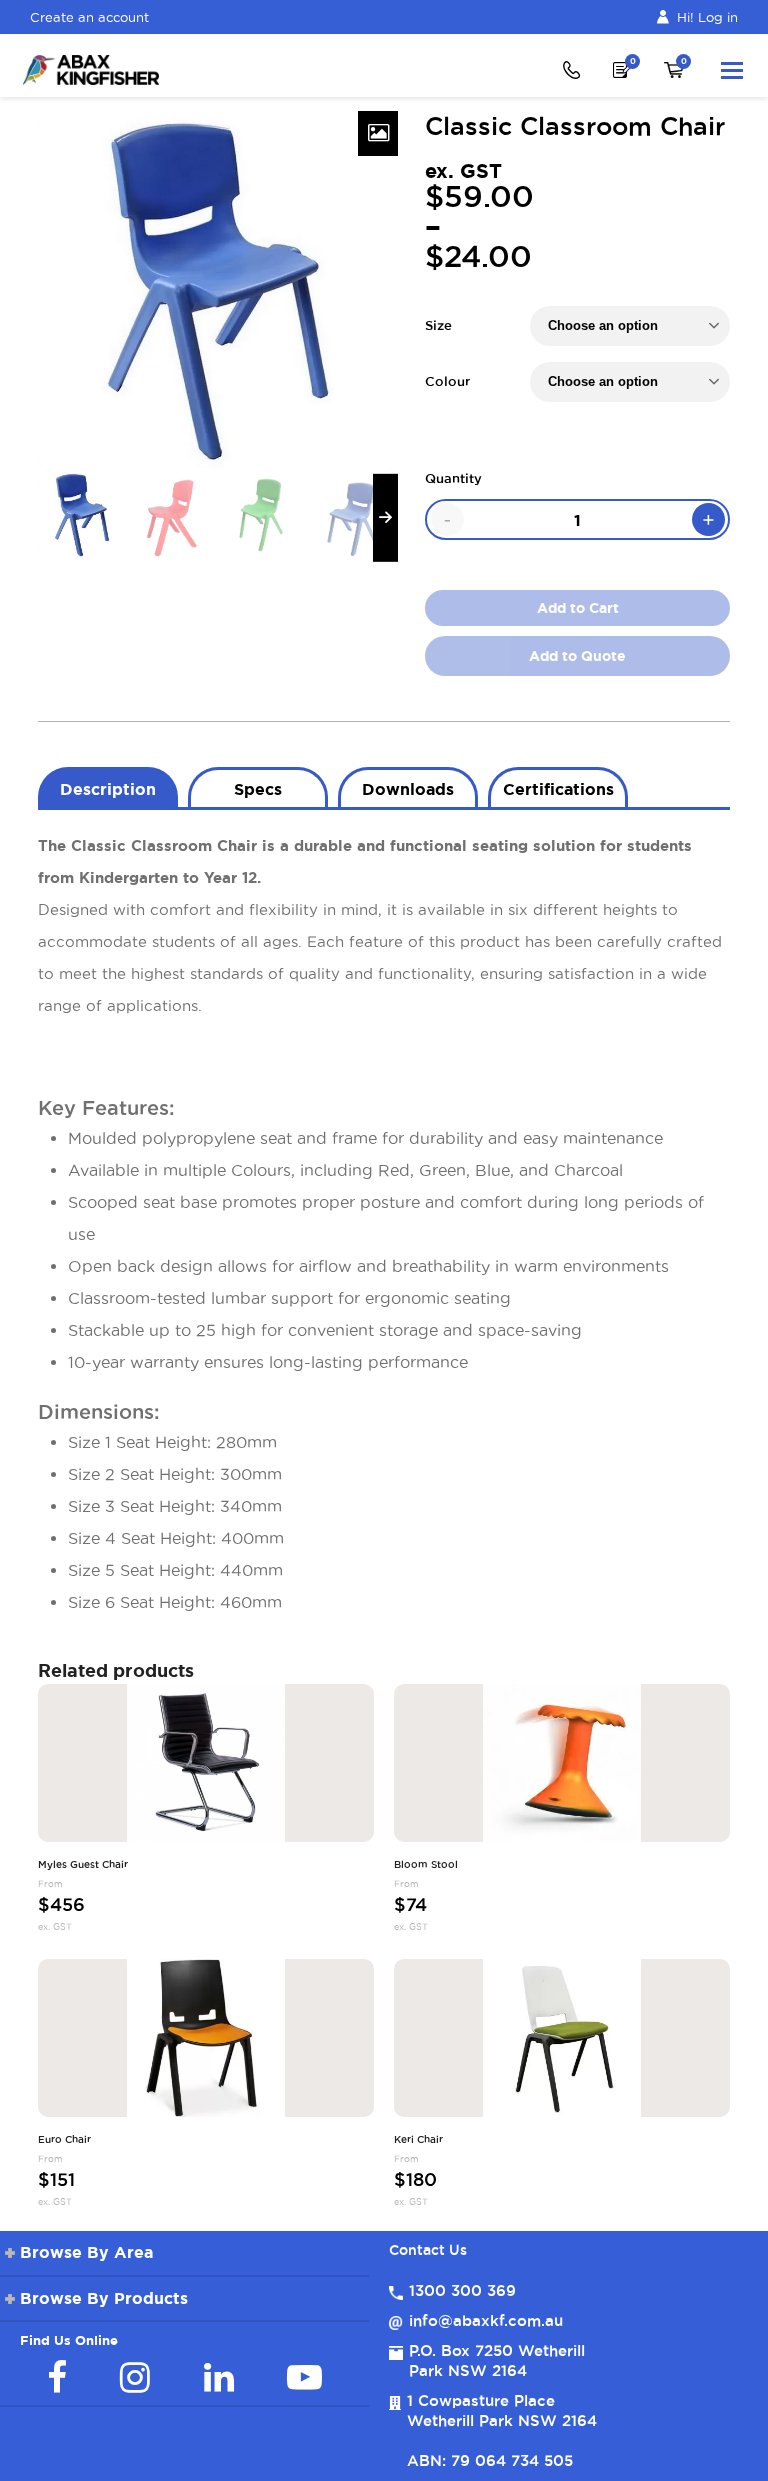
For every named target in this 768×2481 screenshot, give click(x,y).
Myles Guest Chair (83, 1865)
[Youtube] (304, 2377)
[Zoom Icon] (378, 133)
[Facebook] (57, 2377)
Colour (447, 381)
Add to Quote (577, 656)
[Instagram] (135, 2377)
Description (108, 789)
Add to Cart (578, 608)
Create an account (89, 17)
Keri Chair (418, 2140)
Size (438, 325)
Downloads (408, 789)
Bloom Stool (426, 1865)
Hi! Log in (707, 17)
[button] (732, 70)
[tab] (108, 787)
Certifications (558, 789)
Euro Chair (64, 2140)
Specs (258, 789)
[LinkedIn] (219, 2377)
